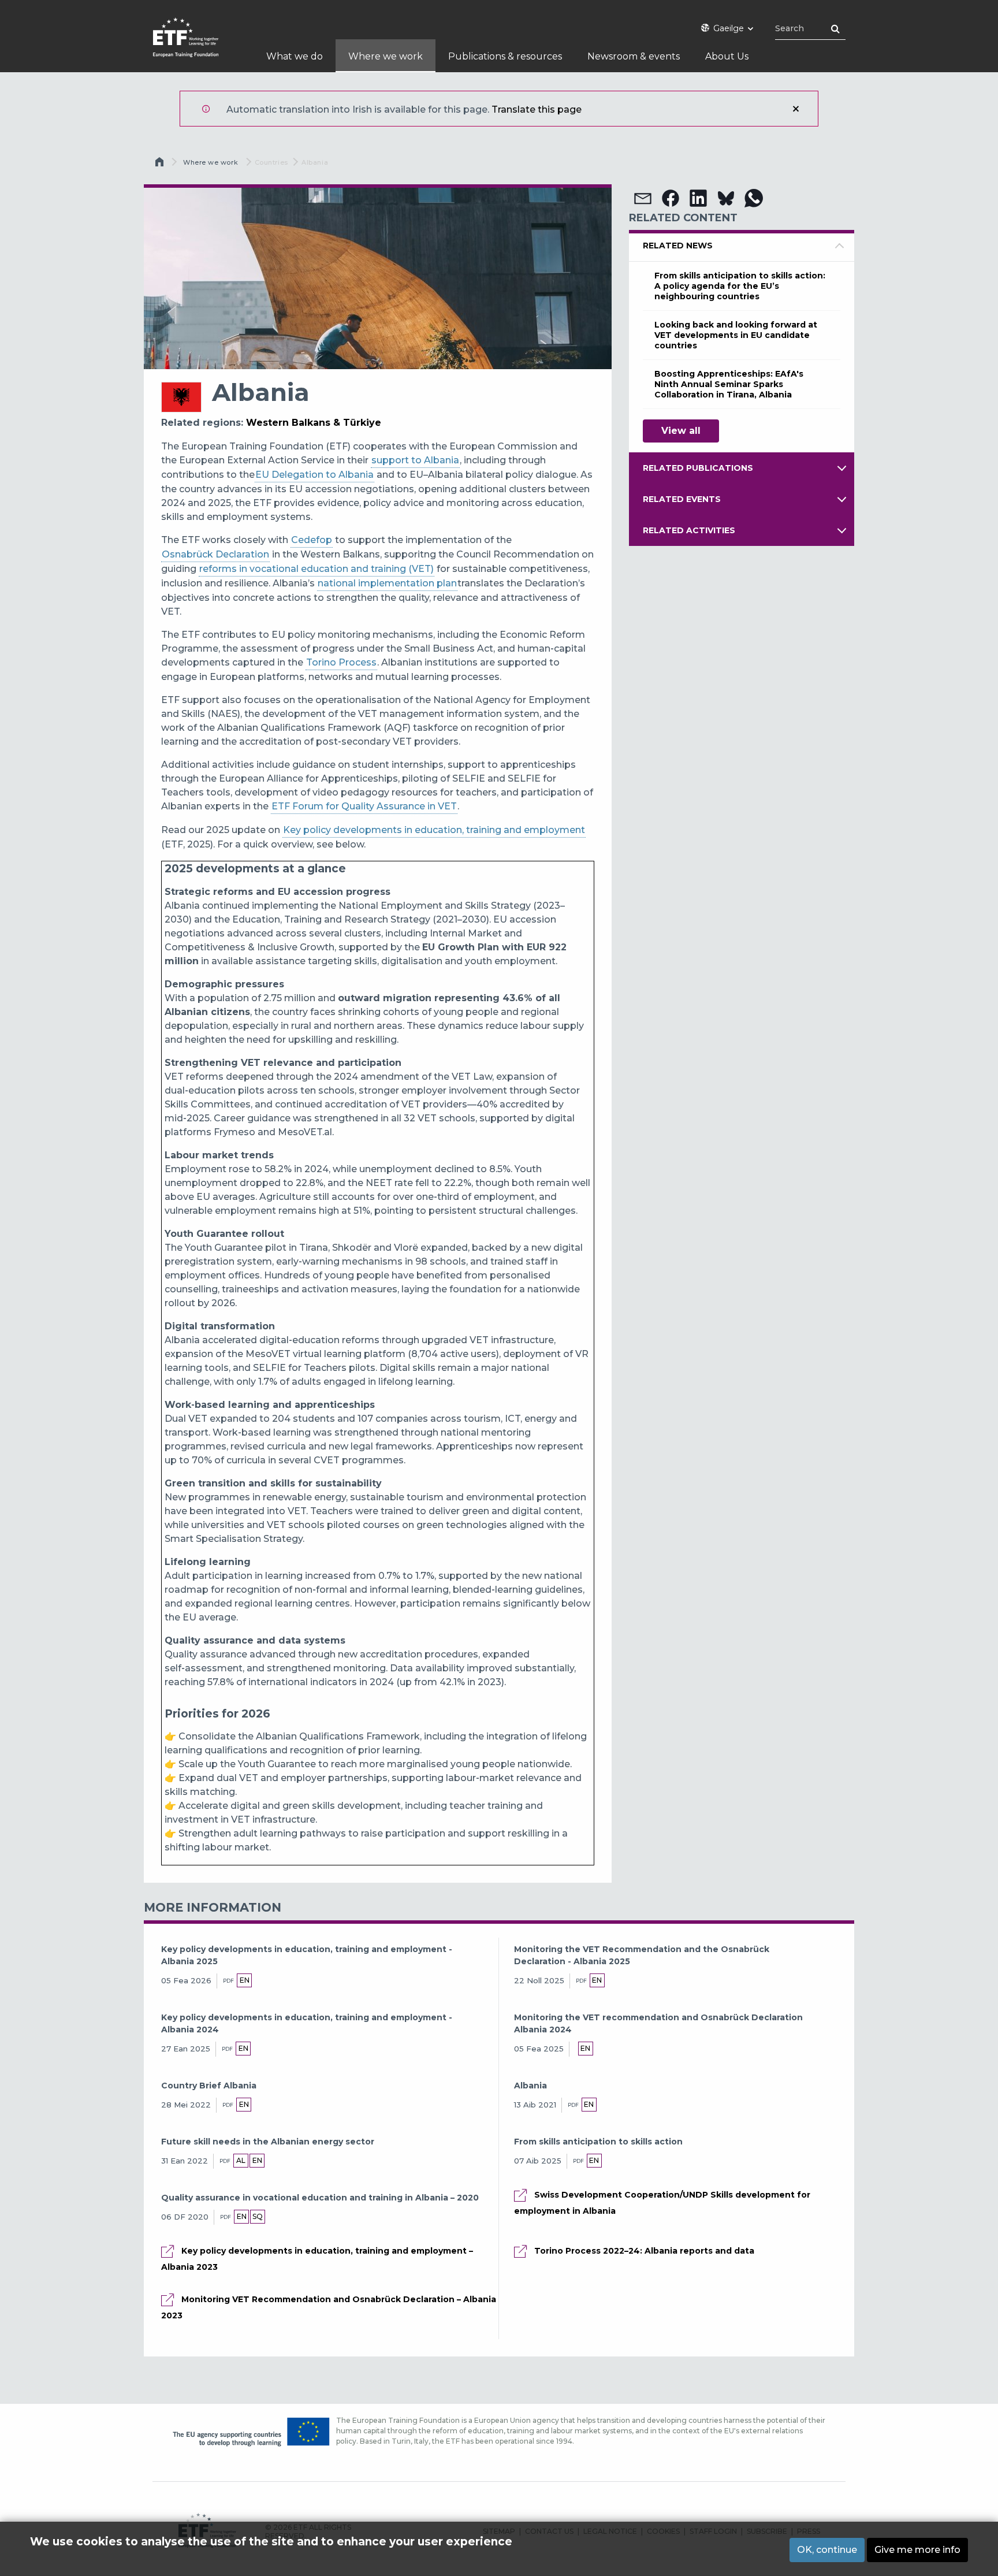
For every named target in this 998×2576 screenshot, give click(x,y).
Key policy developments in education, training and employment (434, 830)
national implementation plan (387, 583)
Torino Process (341, 662)
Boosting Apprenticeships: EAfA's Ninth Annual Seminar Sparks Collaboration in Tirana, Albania (729, 384)
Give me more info (917, 2550)
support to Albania (415, 460)
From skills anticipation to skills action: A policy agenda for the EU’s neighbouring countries (740, 286)
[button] (643, 198)
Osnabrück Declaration (215, 554)
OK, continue (827, 2550)
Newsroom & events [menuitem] (634, 56)
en (245, 1980)
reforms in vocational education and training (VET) (316, 569)
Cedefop (312, 540)
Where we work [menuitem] (386, 56)
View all (681, 431)
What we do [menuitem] (295, 56)
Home (161, 165)
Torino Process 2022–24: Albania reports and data (644, 2251)
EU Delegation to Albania (314, 475)
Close (796, 109)
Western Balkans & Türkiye (314, 423)
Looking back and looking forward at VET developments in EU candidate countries (736, 335)
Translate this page (537, 109)
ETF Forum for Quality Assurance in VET (364, 806)
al (241, 2160)
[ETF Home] (197, 45)
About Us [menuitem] (727, 56)
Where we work (211, 162)
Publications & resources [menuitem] (505, 56)
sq (258, 2216)
